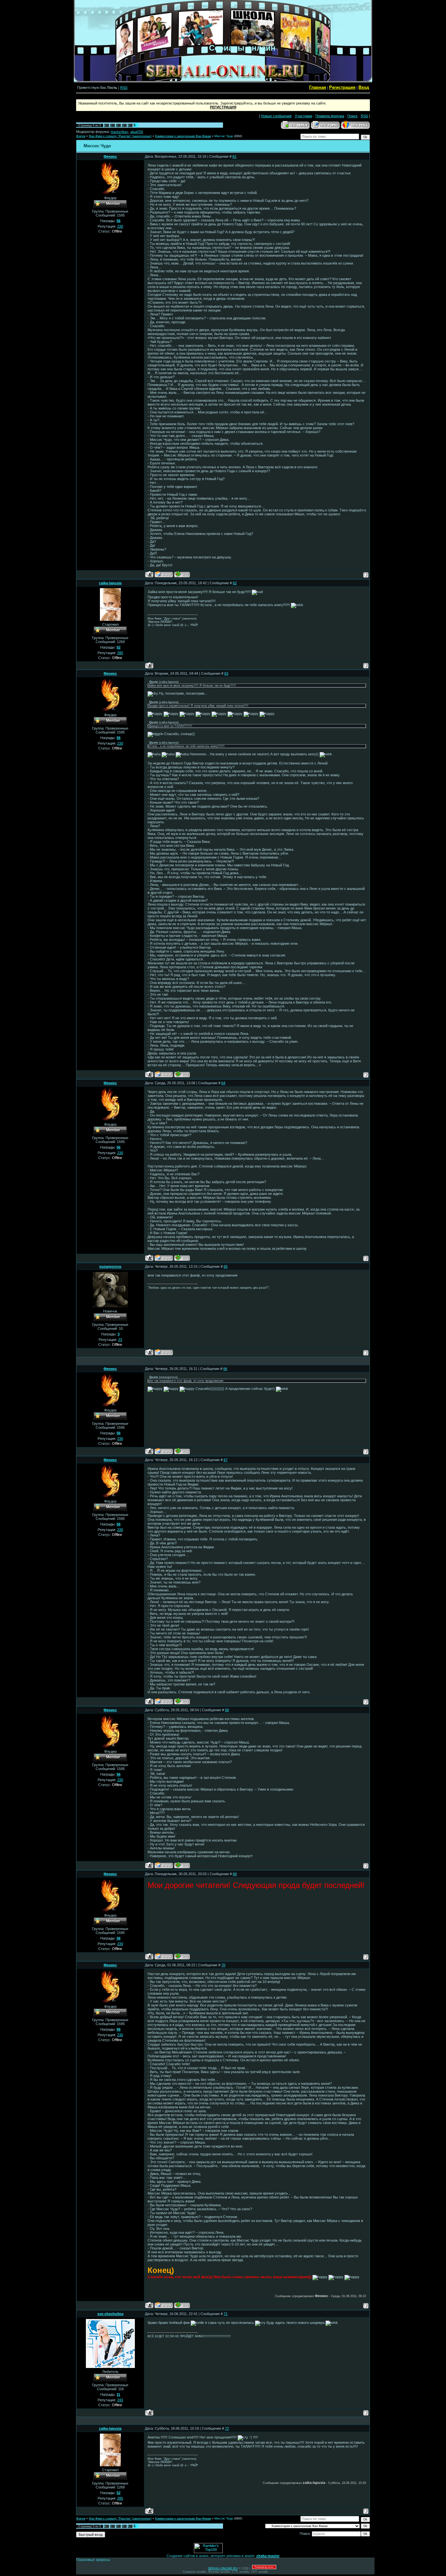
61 (234, 156)
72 (227, 2428)
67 (226, 1460)
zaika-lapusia (110, 583)
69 (235, 1874)
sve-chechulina (110, 2314)
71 (226, 2314)
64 (223, 1083)
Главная (318, 87)
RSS (124, 88)
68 (227, 1710)
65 (226, 1266)
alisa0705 (137, 132)
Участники (303, 116)
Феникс (110, 156)
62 (235, 583)
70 (223, 1965)
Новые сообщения (276, 116)
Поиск (352, 116)
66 (225, 1369)
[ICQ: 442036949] (182, 574)
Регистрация (342, 87)
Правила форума (330, 116)
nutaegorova (110, 1266)
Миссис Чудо (224, 136)
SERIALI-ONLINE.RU (223, 2568)
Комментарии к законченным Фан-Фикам (183, 136)
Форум (81, 136)
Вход (364, 87)
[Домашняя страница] (164, 574)
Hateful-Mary (119, 132)
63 (226, 673)
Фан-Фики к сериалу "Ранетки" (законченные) (120, 136)
